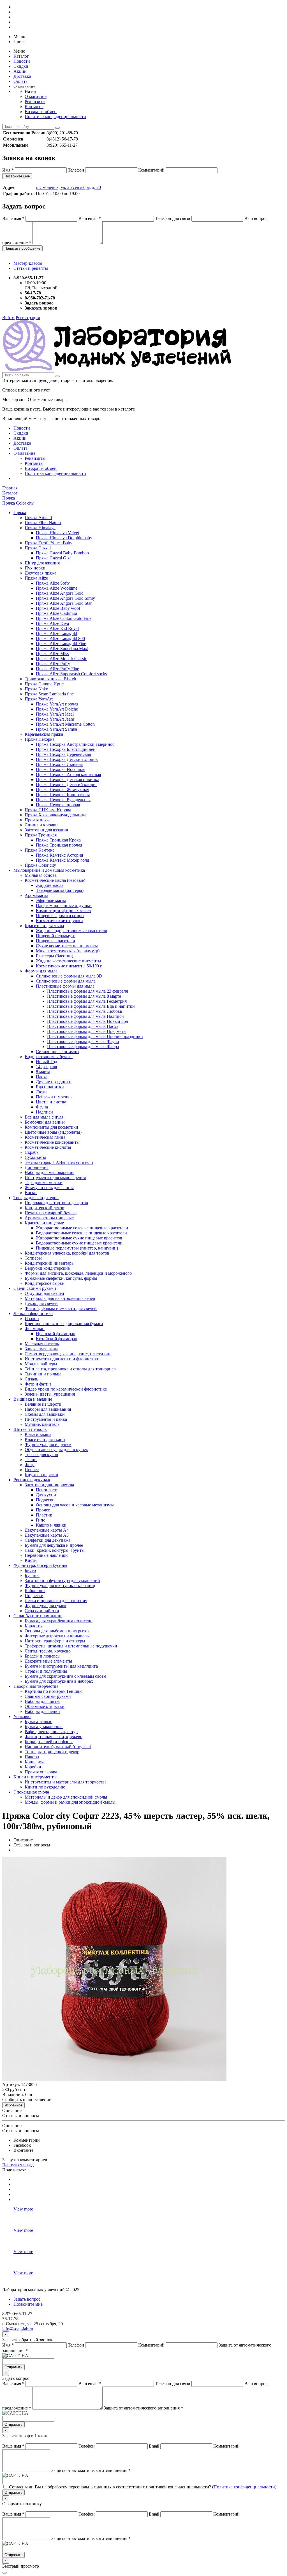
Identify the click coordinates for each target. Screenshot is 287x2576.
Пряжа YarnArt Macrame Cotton (65, 724)
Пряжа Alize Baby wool (58, 608)
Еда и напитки (50, 1087)
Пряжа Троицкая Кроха (58, 840)
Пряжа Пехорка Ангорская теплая (68, 774)
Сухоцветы (35, 1157)
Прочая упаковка (41, 1772)
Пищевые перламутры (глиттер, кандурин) (77, 1248)
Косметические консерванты (52, 1142)
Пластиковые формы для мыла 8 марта (84, 996)
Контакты (34, 106)
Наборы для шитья (42, 1701)
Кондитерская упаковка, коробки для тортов (67, 1253)
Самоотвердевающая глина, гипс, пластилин (68, 1354)
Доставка (22, 76)
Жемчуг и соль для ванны (49, 1188)
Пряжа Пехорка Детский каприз (67, 785)
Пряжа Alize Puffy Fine (57, 669)
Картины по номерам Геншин (53, 1691)
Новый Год (47, 1062)
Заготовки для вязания (46, 830)
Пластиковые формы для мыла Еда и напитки (91, 1006)
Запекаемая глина (41, 1349)
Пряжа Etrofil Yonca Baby (48, 543)
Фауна (42, 1107)
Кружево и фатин (41, 1475)
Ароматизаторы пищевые (49, 1218)
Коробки (33, 1767)
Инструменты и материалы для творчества (66, 1782)
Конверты (34, 1762)
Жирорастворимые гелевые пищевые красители (82, 1228)
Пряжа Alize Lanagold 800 (60, 638)
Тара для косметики (44, 1182)
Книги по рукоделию (45, 1787)
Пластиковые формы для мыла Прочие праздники (95, 1036)
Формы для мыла (41, 971)
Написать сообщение (22, 248)
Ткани (31, 1460)
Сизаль (31, 1379)
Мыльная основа (41, 875)
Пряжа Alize (36, 578)
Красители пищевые (44, 1223)
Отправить (13, 2367)
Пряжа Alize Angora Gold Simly (65, 598)
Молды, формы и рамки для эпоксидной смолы (70, 1802)
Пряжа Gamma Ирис (44, 684)
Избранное (13, 2105)
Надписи (44, 1112)
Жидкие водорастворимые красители (72, 931)
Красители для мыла (44, 926)
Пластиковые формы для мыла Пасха (83, 1026)
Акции (20, 71)
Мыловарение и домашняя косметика (49, 870)
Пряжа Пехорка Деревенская (63, 754)
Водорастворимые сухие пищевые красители (79, 1243)
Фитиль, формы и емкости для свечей (61, 1308)
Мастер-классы (28, 263)
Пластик (44, 1515)
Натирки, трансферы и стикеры (55, 1641)
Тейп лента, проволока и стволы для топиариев (70, 1369)
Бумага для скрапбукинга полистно (59, 1621)
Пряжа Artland (38, 518)
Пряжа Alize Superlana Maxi (62, 649)
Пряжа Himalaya (40, 528)
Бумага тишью (39, 1721)
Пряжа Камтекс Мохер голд (63, 860)
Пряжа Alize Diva (52, 623)
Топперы (33, 1258)
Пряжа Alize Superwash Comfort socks (71, 674)
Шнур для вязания (42, 563)
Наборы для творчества (36, 1686)
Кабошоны (35, 1591)
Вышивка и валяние (33, 1399)
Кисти (31, 1560)
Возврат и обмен (41, 112)
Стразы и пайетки (42, 1611)
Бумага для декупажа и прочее (54, 1545)
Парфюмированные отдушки (64, 905)
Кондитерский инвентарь (49, 1263)
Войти (8, 317)
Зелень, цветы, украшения (50, 1394)
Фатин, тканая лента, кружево (54, 1737)
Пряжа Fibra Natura (43, 523)
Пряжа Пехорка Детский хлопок (67, 759)
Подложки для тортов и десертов (56, 1203)
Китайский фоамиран (57, 1339)
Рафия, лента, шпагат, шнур (51, 1732)
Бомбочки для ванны (45, 1122)
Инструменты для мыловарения (55, 1177)
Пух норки (35, 568)
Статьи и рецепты (31, 268)
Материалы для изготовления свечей (60, 1298)
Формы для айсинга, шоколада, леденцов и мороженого (78, 1273)
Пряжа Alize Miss (52, 654)
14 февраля (46, 1067)
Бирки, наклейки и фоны (49, 1742)
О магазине (36, 96)
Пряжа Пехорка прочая (58, 805)
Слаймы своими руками (48, 1696)
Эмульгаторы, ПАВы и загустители (59, 1162)
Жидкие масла (50, 885)
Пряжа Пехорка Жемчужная (63, 790)
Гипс (40, 1520)
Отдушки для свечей (44, 1293)
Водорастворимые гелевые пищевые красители (81, 1233)
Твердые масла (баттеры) (60, 890)
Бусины (32, 1575)
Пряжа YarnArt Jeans (55, 719)
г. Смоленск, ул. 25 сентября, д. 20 (68, 187)
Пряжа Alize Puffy (53, 664)
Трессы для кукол (41, 1455)
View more (23, 2209)
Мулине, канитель (42, 1424)
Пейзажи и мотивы (54, 1097)
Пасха (42, 1077)
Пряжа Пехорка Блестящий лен (66, 749)
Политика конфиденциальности (55, 117)
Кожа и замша (38, 1434)
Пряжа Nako (36, 689)
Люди (41, 1092)
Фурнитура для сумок (46, 1606)
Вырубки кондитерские (47, 1268)
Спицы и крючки (41, 825)
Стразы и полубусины (46, 1671)
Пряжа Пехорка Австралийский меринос (75, 744)
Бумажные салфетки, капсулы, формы (61, 1278)
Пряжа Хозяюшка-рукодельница (55, 815)
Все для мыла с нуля (44, 1117)
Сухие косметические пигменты (67, 946)
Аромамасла (36, 895)
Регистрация (28, 317)
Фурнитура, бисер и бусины (40, 1565)
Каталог (21, 56)
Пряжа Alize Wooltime (57, 588)
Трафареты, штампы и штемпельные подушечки (71, 1646)
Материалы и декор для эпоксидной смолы (66, 1797)
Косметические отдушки (59, 921)
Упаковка (22, 1716)
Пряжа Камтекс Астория (59, 855)
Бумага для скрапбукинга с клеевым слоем (65, 1676)
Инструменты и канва (46, 1419)
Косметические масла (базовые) (55, 880)
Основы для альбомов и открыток (57, 1631)
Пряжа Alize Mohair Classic (61, 659)
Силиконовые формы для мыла (66, 981)
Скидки (21, 66)
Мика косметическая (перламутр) (68, 951)
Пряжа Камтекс (40, 850)
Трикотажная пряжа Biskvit (50, 679)
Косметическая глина (45, 1137)
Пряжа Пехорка (40, 739)
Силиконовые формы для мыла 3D (69, 976)
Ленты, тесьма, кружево (48, 1651)
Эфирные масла (51, 900)
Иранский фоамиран (56, 1334)
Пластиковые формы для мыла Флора (83, 1046)
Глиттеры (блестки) (55, 956)
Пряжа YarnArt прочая (57, 704)
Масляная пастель (42, 1344)
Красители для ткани (45, 1439)
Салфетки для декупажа (48, 1540)
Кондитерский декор (44, 1208)
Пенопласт (46, 1490)
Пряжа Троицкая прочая (59, 845)
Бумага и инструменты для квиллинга (61, 1666)
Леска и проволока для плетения (56, 1601)
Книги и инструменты (35, 1777)
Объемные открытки (45, 1706)
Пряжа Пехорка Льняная (59, 764)
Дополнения (37, 1167)
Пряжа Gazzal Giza (54, 558)
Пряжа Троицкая (41, 835)
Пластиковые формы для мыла (65, 986)
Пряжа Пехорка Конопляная (63, 795)
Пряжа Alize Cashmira (56, 613)
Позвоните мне (17, 176)
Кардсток (34, 1626)
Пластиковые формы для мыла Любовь (85, 1011)
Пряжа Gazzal (38, 548)
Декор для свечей (41, 1303)
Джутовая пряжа (40, 573)
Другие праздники (54, 1082)
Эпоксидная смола (31, 1792)
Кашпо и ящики (51, 1525)
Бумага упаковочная (44, 1727)
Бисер (30, 1570)
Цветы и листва (51, 1102)
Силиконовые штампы (58, 1052)
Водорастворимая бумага (49, 1057)
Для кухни (46, 1495)
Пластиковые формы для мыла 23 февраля (87, 991)
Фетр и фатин (38, 1384)
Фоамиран (35, 1329)
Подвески (45, 1500)
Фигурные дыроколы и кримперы (57, 1636)
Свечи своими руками (35, 1288)
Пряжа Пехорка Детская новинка (68, 780)
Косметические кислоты (48, 1147)
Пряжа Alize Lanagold (56, 633)
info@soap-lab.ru (18, 2329)
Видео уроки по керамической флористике (66, 1389)
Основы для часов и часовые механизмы (75, 1505)
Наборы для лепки (42, 1711)
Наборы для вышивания (48, 1409)
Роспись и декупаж (32, 1480)
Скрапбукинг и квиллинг (38, 1616)
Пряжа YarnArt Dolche (57, 709)
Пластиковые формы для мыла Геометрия (87, 1001)
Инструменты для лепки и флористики (62, 1359)
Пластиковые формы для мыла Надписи (85, 1016)
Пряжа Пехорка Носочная (61, 769)
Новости (22, 61)
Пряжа (20, 513)
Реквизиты (35, 101)
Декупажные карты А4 (47, 1530)
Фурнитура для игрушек (48, 1444)
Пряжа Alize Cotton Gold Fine (64, 618)
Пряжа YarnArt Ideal (55, 714)
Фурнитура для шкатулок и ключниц (60, 1585)
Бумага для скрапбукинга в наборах (59, 1681)
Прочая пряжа (38, 820)
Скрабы (32, 1152)
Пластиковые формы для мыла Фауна (83, 1041)
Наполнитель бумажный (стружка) (58, 1747)
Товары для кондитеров (36, 1198)
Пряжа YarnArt (39, 699)
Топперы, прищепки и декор (52, 1752)
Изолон (32, 1319)
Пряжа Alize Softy (53, 583)
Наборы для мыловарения (49, 1172)
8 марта (43, 1072)
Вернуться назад (18, 2165)
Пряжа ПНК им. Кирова (48, 810)
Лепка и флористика (33, 1313)
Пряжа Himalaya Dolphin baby (64, 538)
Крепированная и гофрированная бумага (64, 1324)
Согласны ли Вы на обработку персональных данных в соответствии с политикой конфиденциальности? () (143, 2487)
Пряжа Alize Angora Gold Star (64, 603)
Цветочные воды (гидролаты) (53, 1132)
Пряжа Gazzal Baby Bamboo (62, 553)
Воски (31, 1193)
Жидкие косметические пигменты (69, 961)
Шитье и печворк (30, 1429)
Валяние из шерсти (43, 1404)
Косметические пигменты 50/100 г (69, 966)
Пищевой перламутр (56, 936)
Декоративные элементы (48, 1661)
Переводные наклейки (46, 1555)
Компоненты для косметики (51, 1127)
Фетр (30, 1465)
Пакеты (32, 1757)
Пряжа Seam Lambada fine (49, 694)
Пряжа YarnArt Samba (56, 729)
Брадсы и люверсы (43, 1656)
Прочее (32, 1470)
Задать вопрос (27, 2299)
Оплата (20, 81)
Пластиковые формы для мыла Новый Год (88, 1021)
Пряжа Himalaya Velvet (57, 533)
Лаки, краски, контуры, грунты (55, 1550)
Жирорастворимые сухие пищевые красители (80, 1238)
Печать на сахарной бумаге (51, 1213)
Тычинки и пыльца (43, 1374)
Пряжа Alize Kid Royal (57, 628)
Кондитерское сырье (44, 1283)
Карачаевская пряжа (44, 734)
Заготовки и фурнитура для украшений (62, 1580)
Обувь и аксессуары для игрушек (56, 1449)
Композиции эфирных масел (63, 910)
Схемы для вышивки (45, 1414)
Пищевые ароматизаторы (60, 916)
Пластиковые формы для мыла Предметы (87, 1031)
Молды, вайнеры (41, 1364)
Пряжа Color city (40, 865)
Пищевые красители (55, 941)
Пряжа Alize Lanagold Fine (61, 644)
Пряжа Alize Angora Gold (60, 593)
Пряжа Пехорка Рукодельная (63, 800)
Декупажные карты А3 (47, 1535)
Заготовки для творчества (49, 1485)
